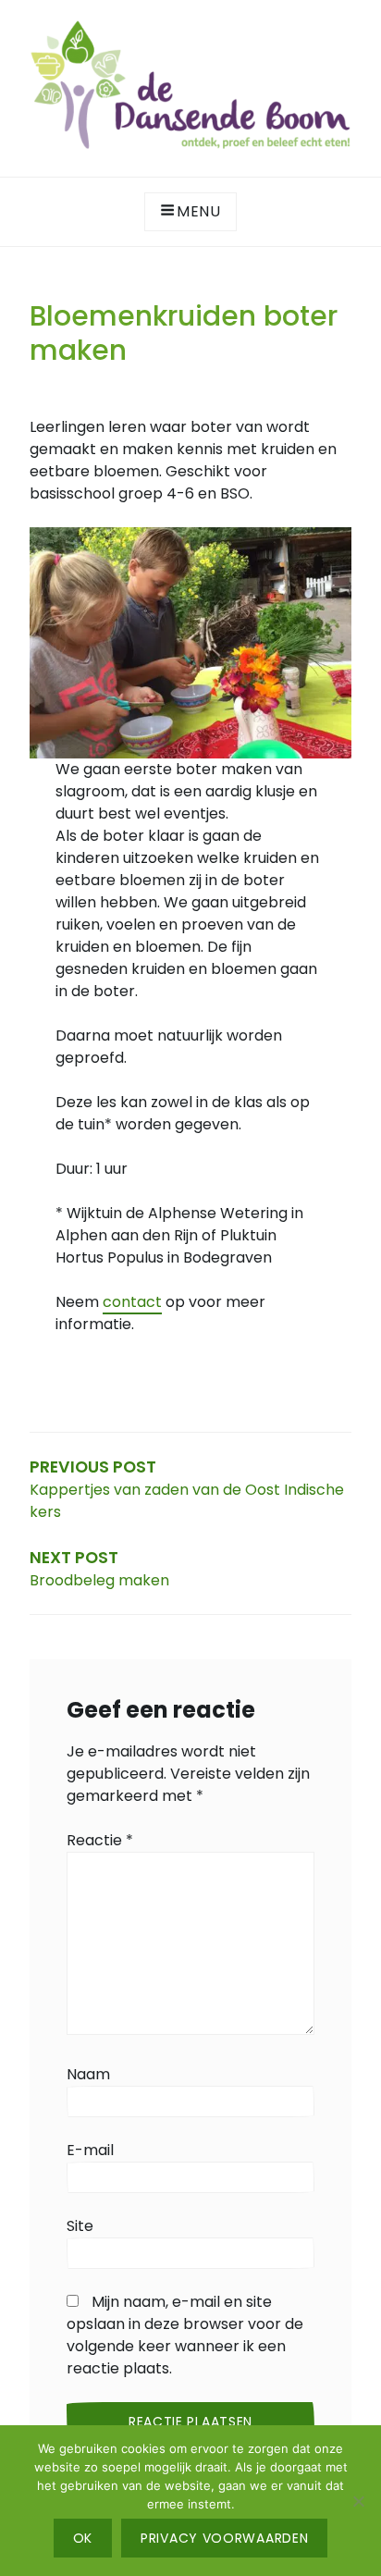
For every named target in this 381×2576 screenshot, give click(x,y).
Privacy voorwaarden (224, 2538)
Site (80, 2226)
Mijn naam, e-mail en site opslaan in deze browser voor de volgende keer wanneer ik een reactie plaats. (185, 2335)
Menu (199, 211)
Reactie (100, 1840)
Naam (88, 2074)
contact (132, 1302)
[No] (358, 2501)
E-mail (90, 2150)
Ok (83, 2538)
